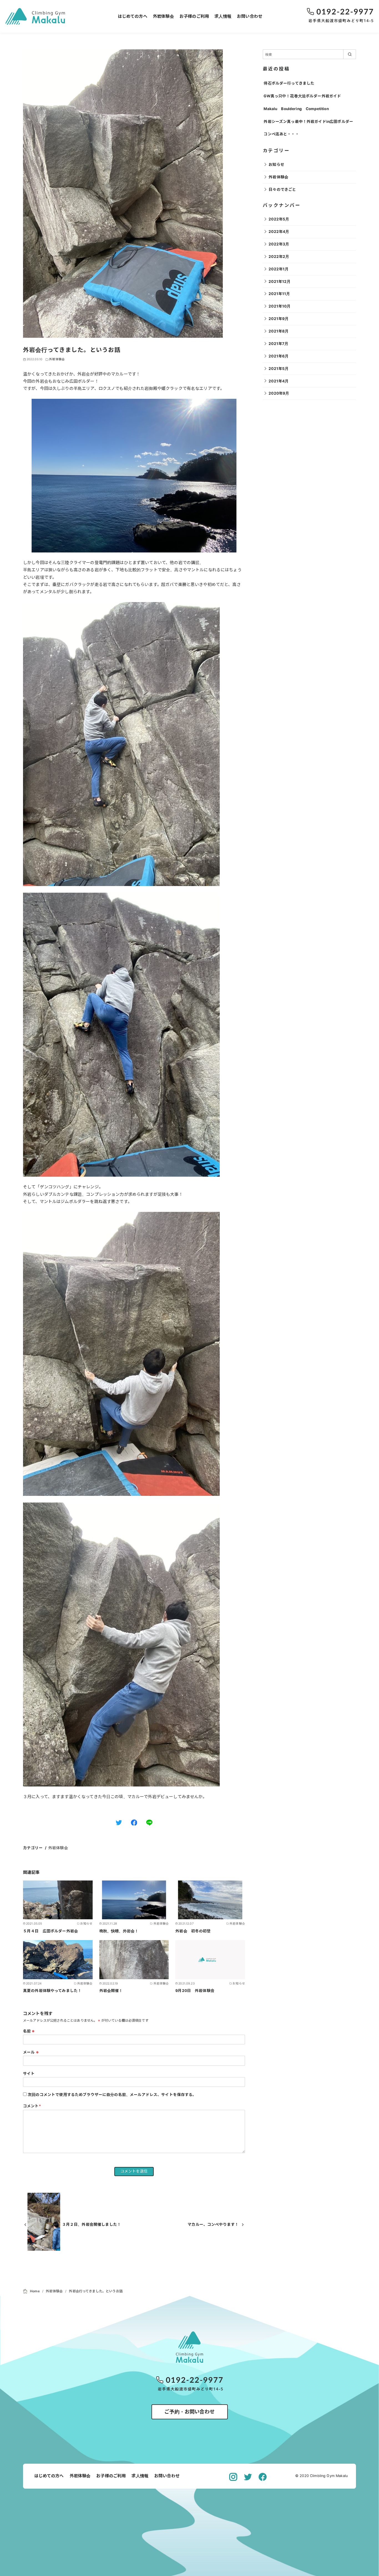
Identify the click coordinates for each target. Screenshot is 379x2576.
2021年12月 (280, 281)
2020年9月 (279, 393)
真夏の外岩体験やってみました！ (52, 1991)
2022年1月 (279, 269)
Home (35, 2291)
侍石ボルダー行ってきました (289, 83)
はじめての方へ (133, 16)
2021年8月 (279, 331)
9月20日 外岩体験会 (195, 1991)
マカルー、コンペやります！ (213, 2224)
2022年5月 (279, 219)
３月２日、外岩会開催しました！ (92, 2224)
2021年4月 (279, 381)
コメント (32, 2106)
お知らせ (276, 164)
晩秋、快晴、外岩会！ (119, 1931)
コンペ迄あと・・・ (281, 134)
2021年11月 (279, 294)
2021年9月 (279, 319)
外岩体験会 (163, 16)
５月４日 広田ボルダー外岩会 (50, 1931)
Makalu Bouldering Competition (296, 109)
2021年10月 (280, 306)
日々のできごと (282, 189)
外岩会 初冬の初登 (193, 1931)
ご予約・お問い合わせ (189, 2412)
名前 (29, 2031)
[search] (350, 54)
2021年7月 (278, 344)
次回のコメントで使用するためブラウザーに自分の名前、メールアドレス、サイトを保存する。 (112, 2095)
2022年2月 (279, 257)
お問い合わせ (250, 16)
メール (31, 2052)
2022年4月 (279, 232)
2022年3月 (279, 244)
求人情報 (223, 16)
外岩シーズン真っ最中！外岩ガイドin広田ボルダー (308, 121)
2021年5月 (279, 369)
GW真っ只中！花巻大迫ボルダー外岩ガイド (302, 96)
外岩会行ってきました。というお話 (96, 2291)
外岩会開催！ (111, 1991)
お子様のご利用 (194, 16)
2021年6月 (279, 356)
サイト (29, 2074)
